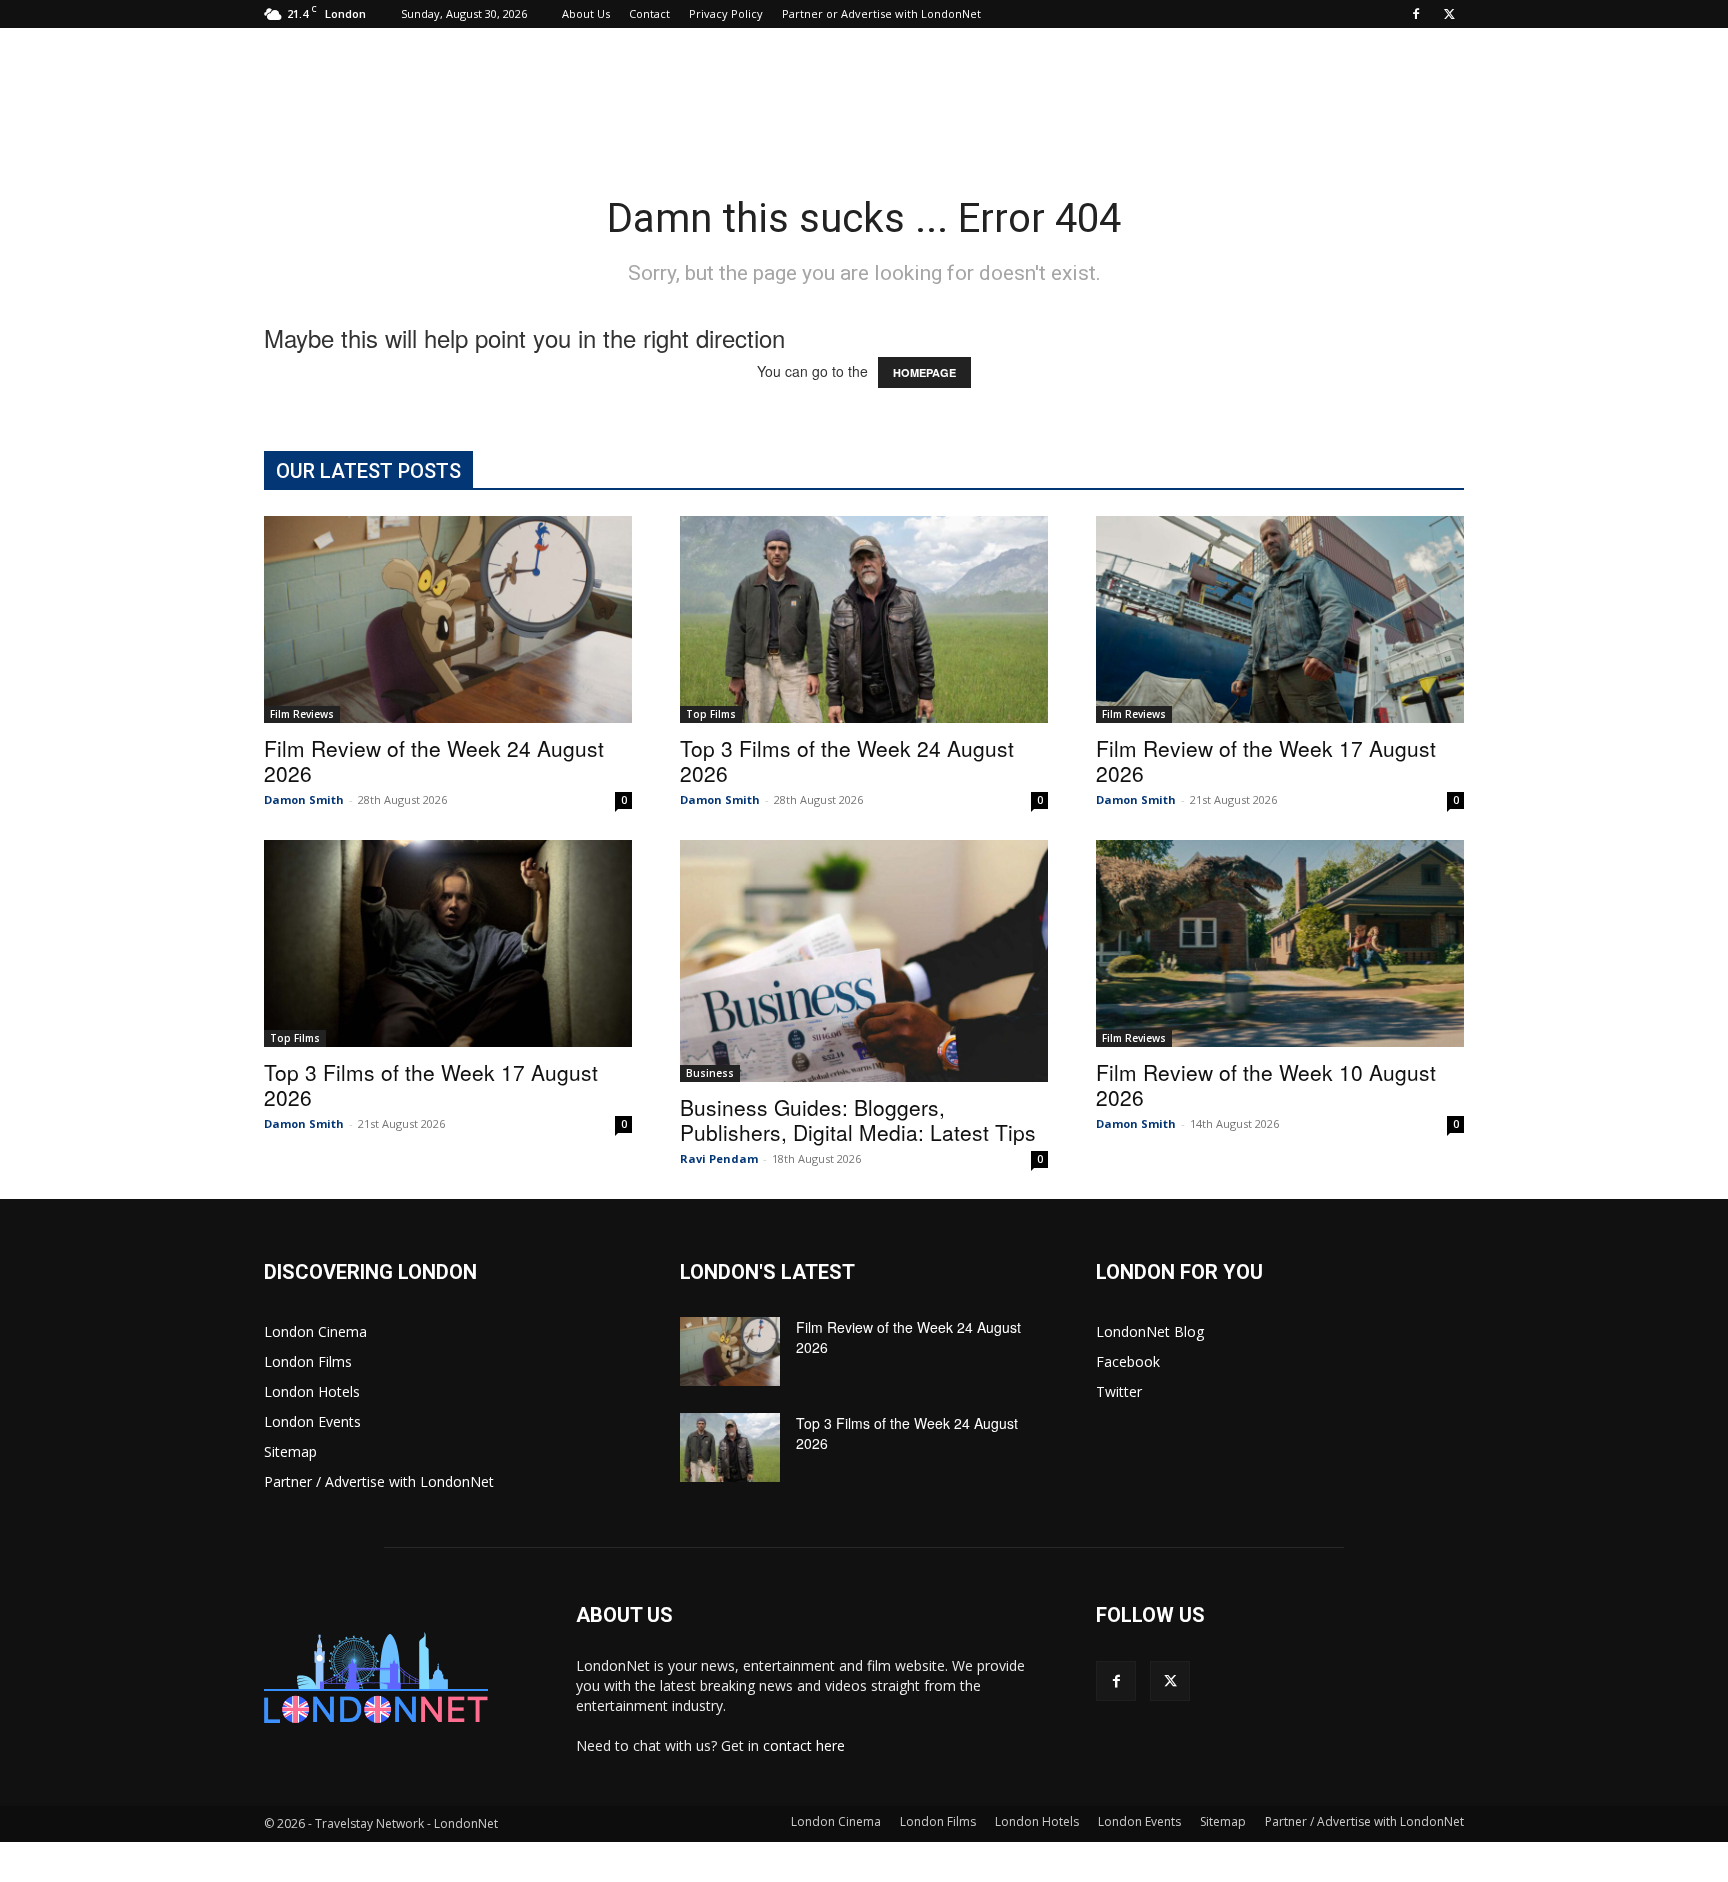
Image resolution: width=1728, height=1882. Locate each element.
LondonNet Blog (1150, 1331)
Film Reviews (302, 714)
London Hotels (312, 1391)
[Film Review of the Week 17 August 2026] (1280, 619)
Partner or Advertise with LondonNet (881, 13)
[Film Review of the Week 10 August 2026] (1280, 943)
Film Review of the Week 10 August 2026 (1266, 1084)
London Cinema (315, 1331)
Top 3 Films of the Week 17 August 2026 (431, 1084)
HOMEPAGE (924, 372)
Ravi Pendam (719, 1158)
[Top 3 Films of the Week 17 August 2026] (448, 943)
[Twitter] (1449, 14)
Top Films (711, 714)
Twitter (1119, 1391)
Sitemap (290, 1451)
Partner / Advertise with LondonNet (379, 1481)
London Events (312, 1421)
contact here (804, 1745)
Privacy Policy (726, 13)
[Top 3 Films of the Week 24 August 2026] (864, 619)
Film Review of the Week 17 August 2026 (1266, 760)
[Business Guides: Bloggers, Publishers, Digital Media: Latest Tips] (864, 961)
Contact (649, 13)
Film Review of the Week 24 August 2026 (434, 760)
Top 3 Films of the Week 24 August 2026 (847, 760)
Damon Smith (304, 799)
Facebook (1128, 1361)
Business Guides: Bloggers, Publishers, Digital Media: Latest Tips (858, 1119)
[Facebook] (1416, 14)
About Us (586, 13)
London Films (308, 1361)
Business (710, 1073)
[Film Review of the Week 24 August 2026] (448, 619)
